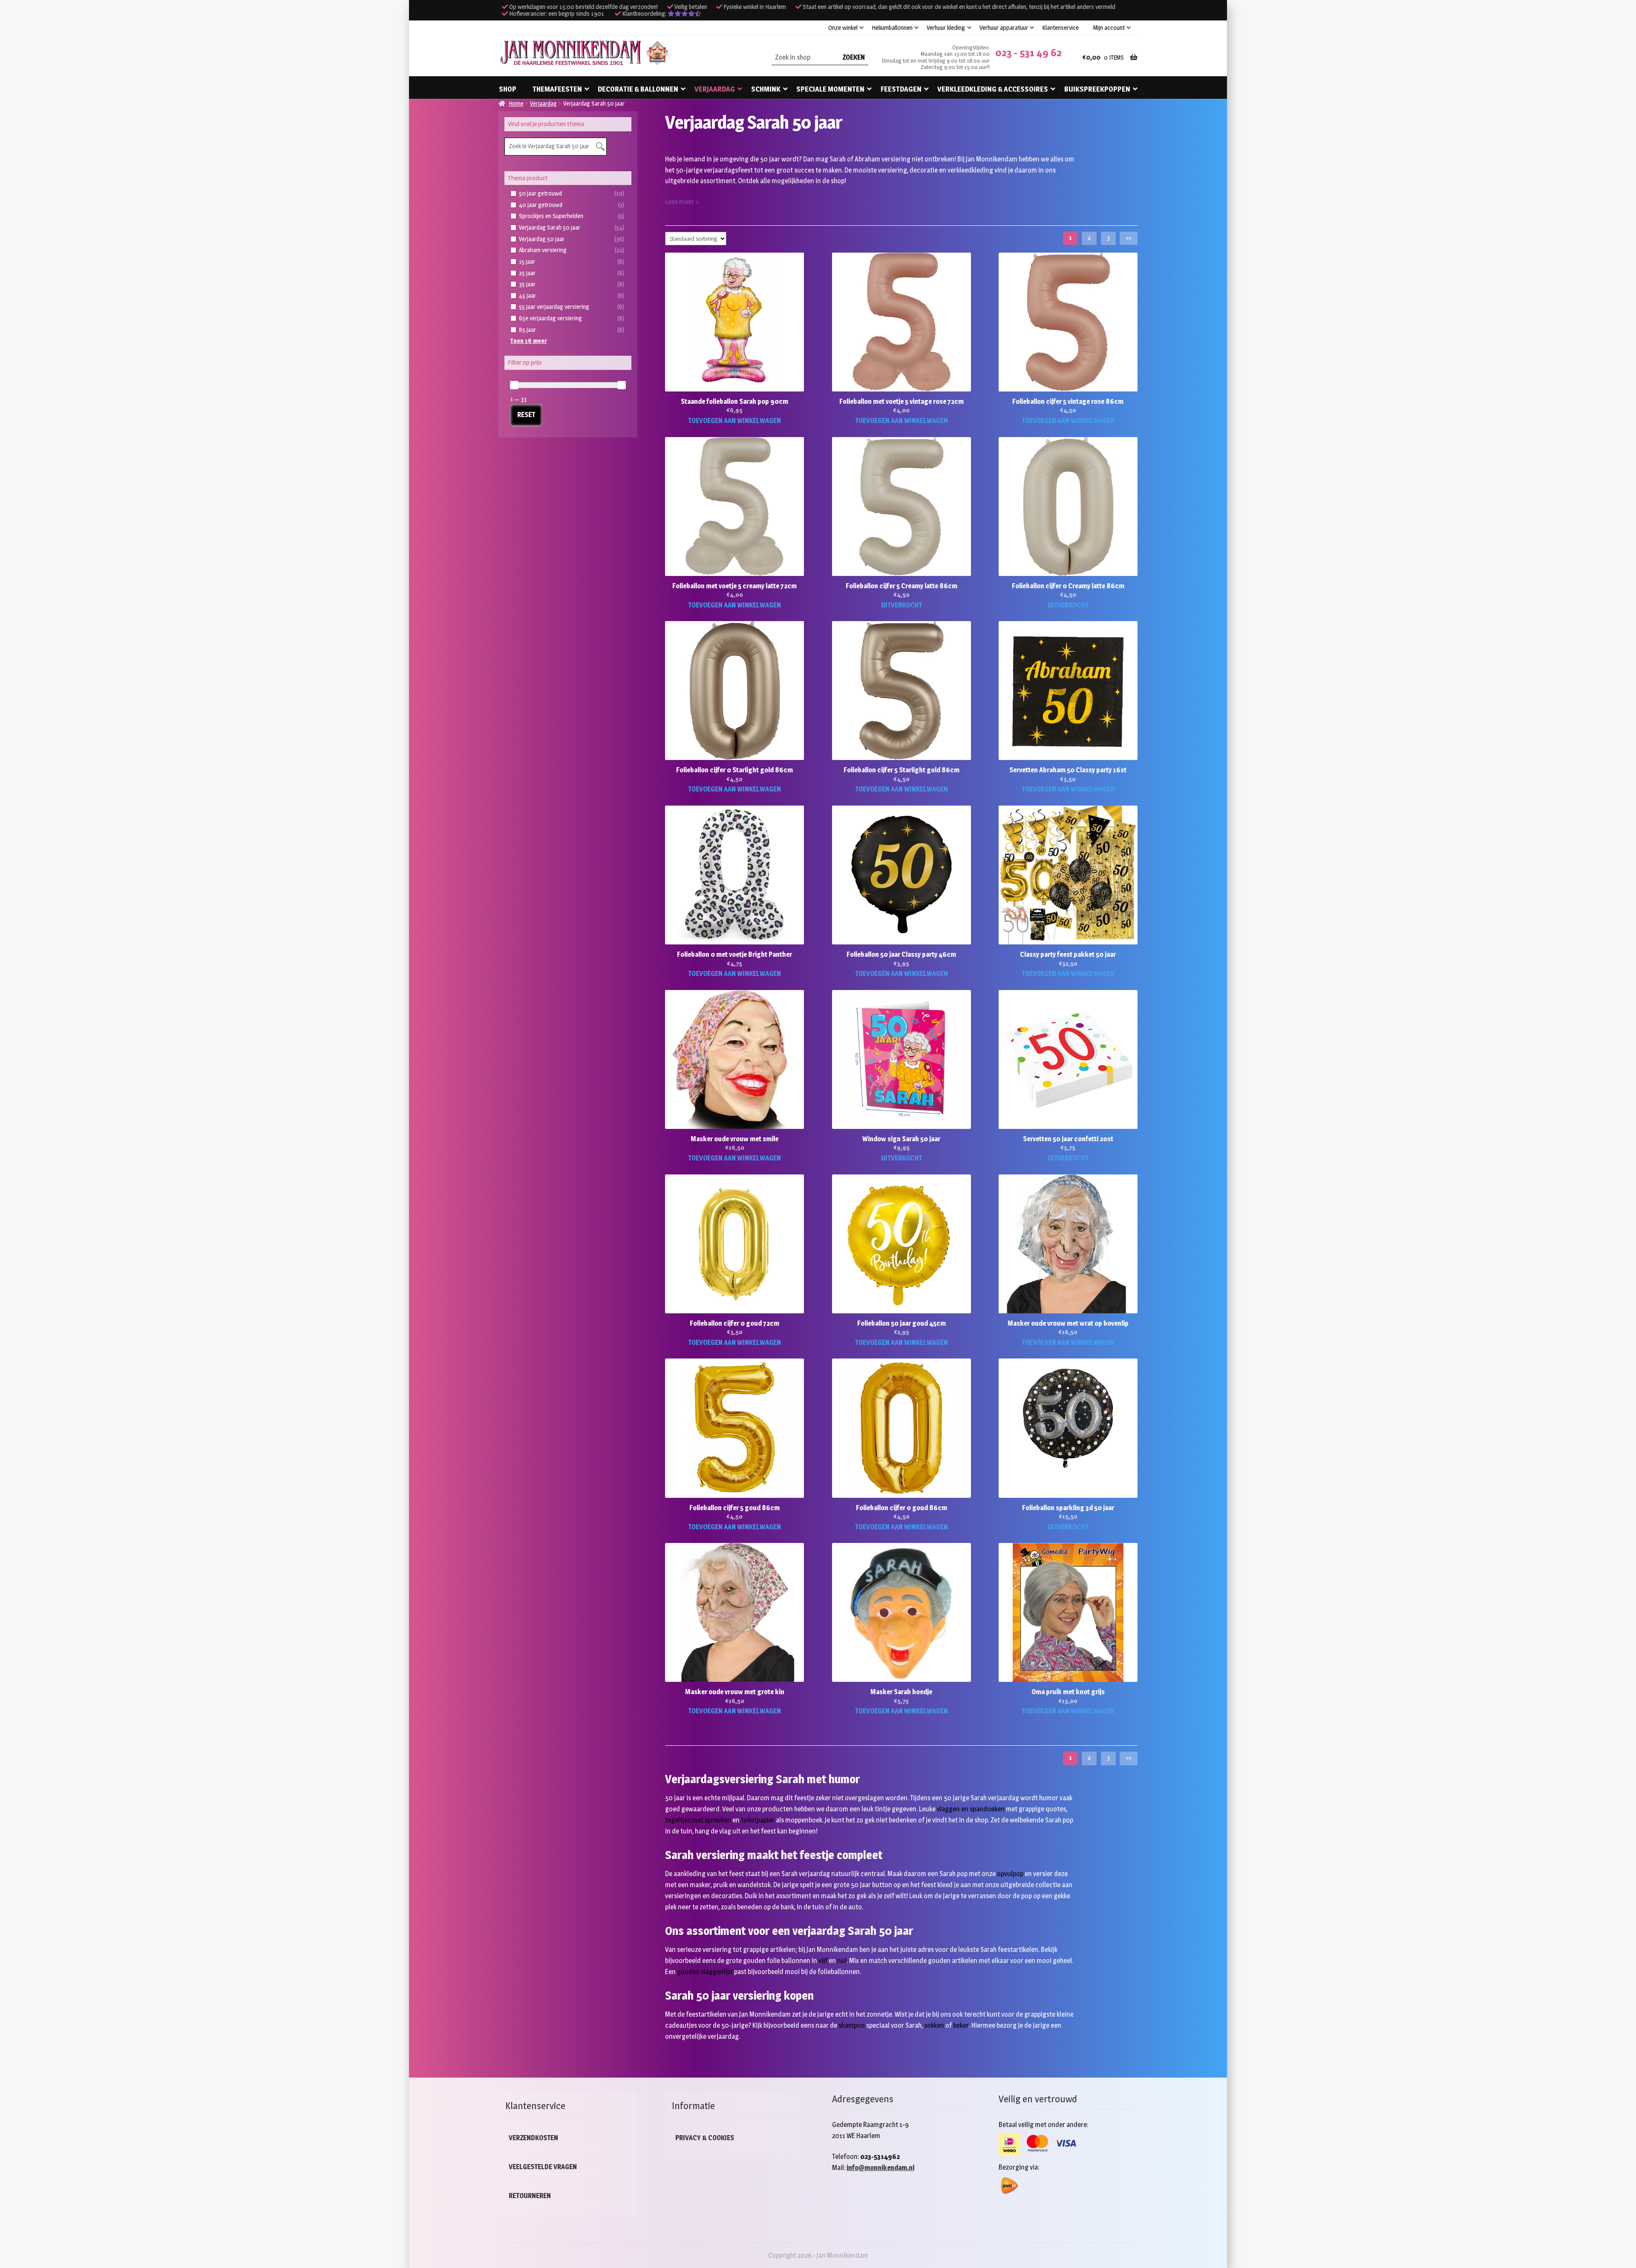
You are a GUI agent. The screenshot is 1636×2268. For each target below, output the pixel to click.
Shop (508, 89)
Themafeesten (557, 89)
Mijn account (1109, 28)
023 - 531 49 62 (1028, 53)
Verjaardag (715, 89)
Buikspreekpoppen (1097, 89)
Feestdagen (901, 89)
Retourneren (530, 2196)
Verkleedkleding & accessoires (993, 89)
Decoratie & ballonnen (638, 89)
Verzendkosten (533, 2138)
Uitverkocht (902, 605)
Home (516, 103)
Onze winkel (843, 28)
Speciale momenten (830, 89)
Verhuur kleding (946, 28)
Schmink (766, 89)
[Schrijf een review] (684, 14)
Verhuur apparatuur (1004, 28)
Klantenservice (1060, 28)
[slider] (514, 385)
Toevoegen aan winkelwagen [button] (734, 421)
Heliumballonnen (892, 28)
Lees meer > (682, 202)
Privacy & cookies (705, 2138)
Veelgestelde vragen (543, 2167)
